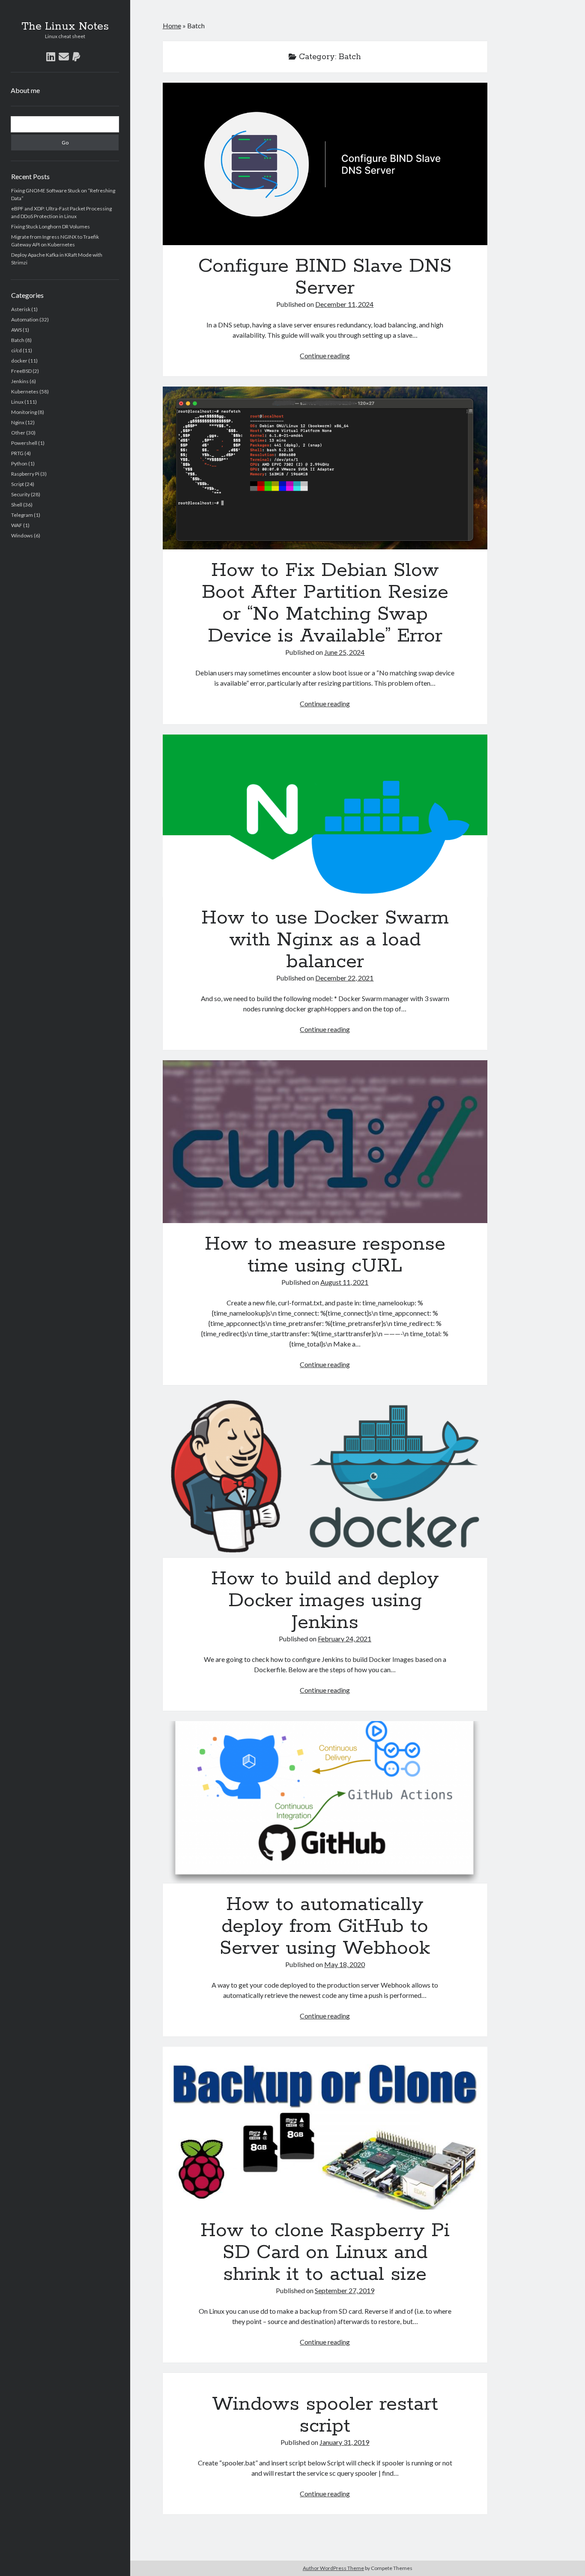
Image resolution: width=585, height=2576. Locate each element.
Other (18, 433)
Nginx (18, 422)
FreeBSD (21, 371)
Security (21, 494)
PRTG (17, 453)
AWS (16, 330)
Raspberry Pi (25, 474)
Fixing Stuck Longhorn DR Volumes (51, 226)
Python (19, 463)
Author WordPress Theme (333, 2568)
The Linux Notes (65, 27)
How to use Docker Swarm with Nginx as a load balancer (325, 816)
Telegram (22, 515)
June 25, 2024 (344, 652)
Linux (17, 402)
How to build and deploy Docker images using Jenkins (325, 1477)
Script (18, 484)
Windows (22, 535)
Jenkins (20, 381)
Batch (18, 340)
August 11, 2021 (344, 1282)
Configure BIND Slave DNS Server (325, 164)
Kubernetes (25, 391)
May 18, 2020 (345, 1964)
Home (172, 25)
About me (25, 90)
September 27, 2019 (345, 2290)
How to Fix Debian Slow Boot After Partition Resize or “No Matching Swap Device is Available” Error (325, 468)
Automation (25, 319)
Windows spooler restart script (325, 2415)
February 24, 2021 (345, 1639)
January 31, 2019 (344, 2442)
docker (19, 361)
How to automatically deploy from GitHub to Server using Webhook (325, 1802)
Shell (17, 505)
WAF (17, 525)
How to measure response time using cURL (325, 1141)
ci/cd (16, 350)
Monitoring (24, 412)
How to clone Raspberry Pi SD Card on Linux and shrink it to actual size (325, 2128)
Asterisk (21, 309)
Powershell (24, 443)
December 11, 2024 (344, 304)
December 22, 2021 (344, 978)
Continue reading (325, 355)
